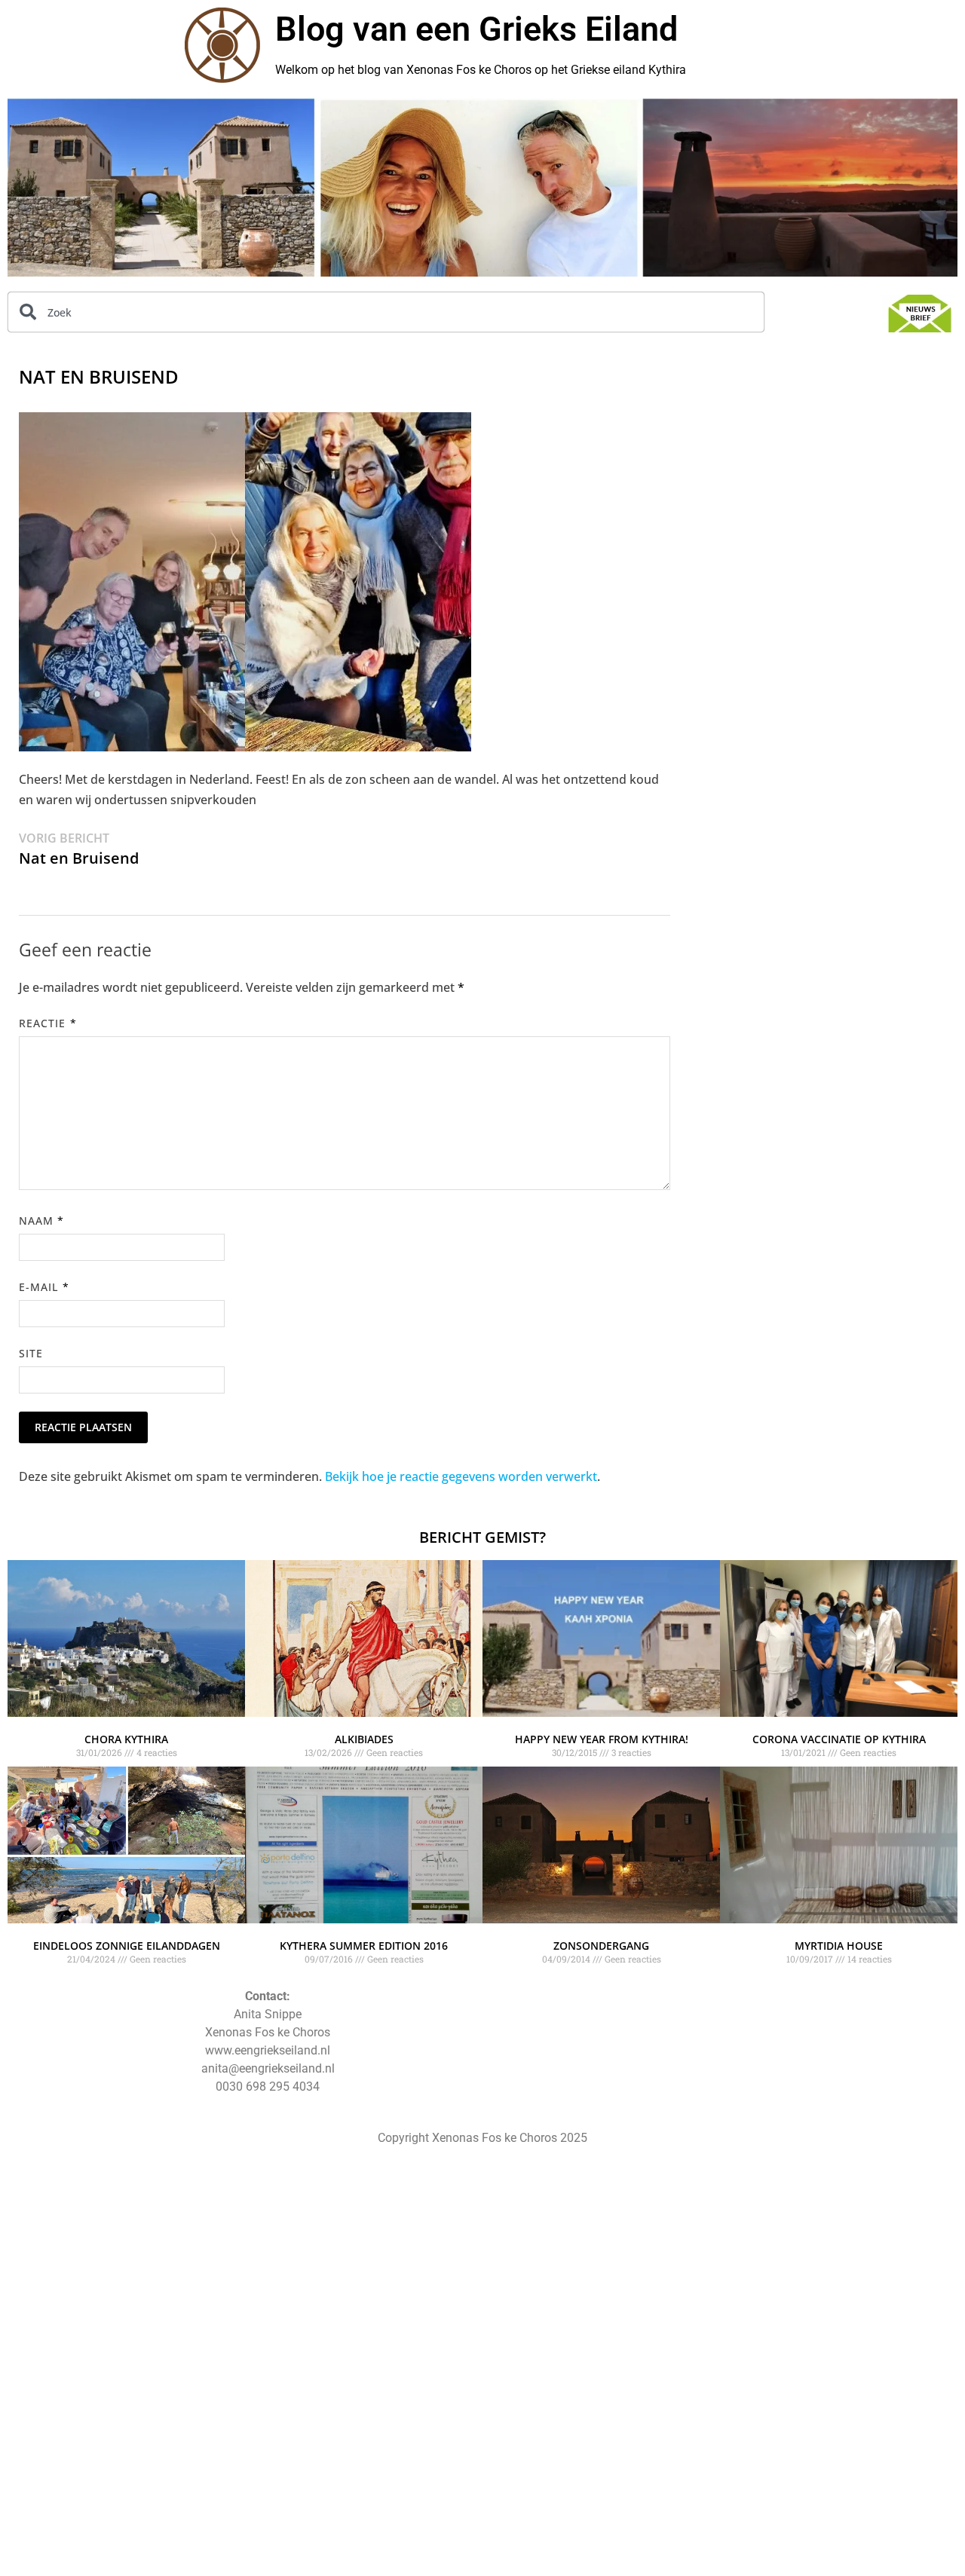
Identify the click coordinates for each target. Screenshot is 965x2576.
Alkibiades (364, 1739)
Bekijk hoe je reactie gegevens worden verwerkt (461, 1476)
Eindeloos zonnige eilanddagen (127, 1946)
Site (31, 1353)
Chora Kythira (126, 1739)
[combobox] (386, 312)
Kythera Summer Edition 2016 (364, 1946)
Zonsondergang (601, 1946)
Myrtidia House (839, 1946)
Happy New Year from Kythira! (602, 1739)
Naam (41, 1221)
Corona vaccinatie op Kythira (839, 1739)
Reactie (48, 1023)
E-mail (44, 1287)
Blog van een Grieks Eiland (476, 29)
